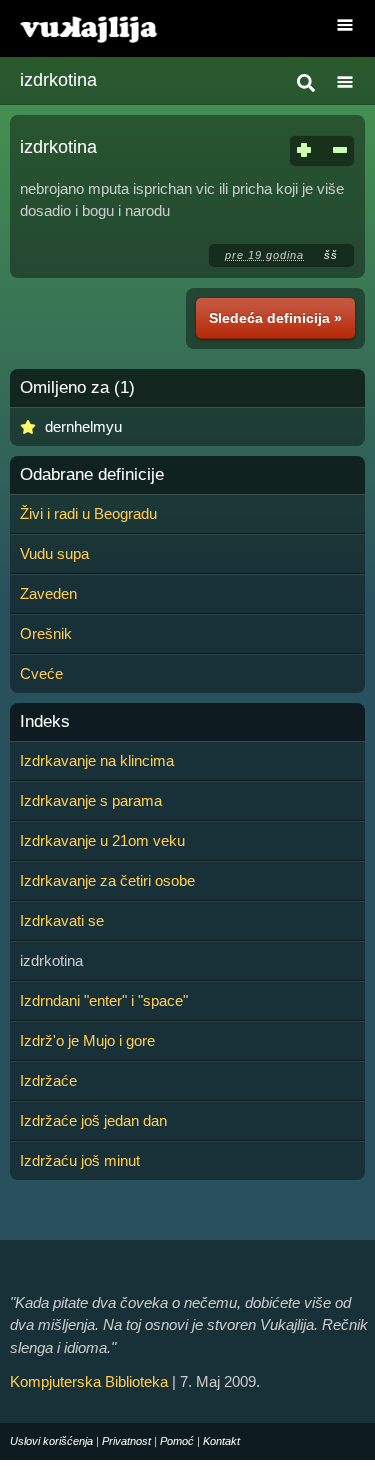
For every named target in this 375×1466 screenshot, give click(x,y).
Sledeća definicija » (275, 318)
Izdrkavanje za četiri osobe (107, 880)
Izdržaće (48, 1080)
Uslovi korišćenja (51, 1441)
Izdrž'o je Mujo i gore (87, 1040)
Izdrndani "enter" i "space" (104, 1000)
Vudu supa (54, 553)
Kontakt (221, 1441)
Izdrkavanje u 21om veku (102, 840)
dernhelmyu (83, 426)
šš (331, 255)
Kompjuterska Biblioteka (89, 1381)
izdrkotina (58, 80)
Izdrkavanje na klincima (97, 760)
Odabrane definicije (92, 475)
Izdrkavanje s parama (91, 800)
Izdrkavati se (62, 920)
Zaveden (48, 593)
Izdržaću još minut (80, 1160)
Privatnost (126, 1441)
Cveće (41, 673)
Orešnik (46, 633)
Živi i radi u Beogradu (88, 513)
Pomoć (177, 1441)
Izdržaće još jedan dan (93, 1120)
